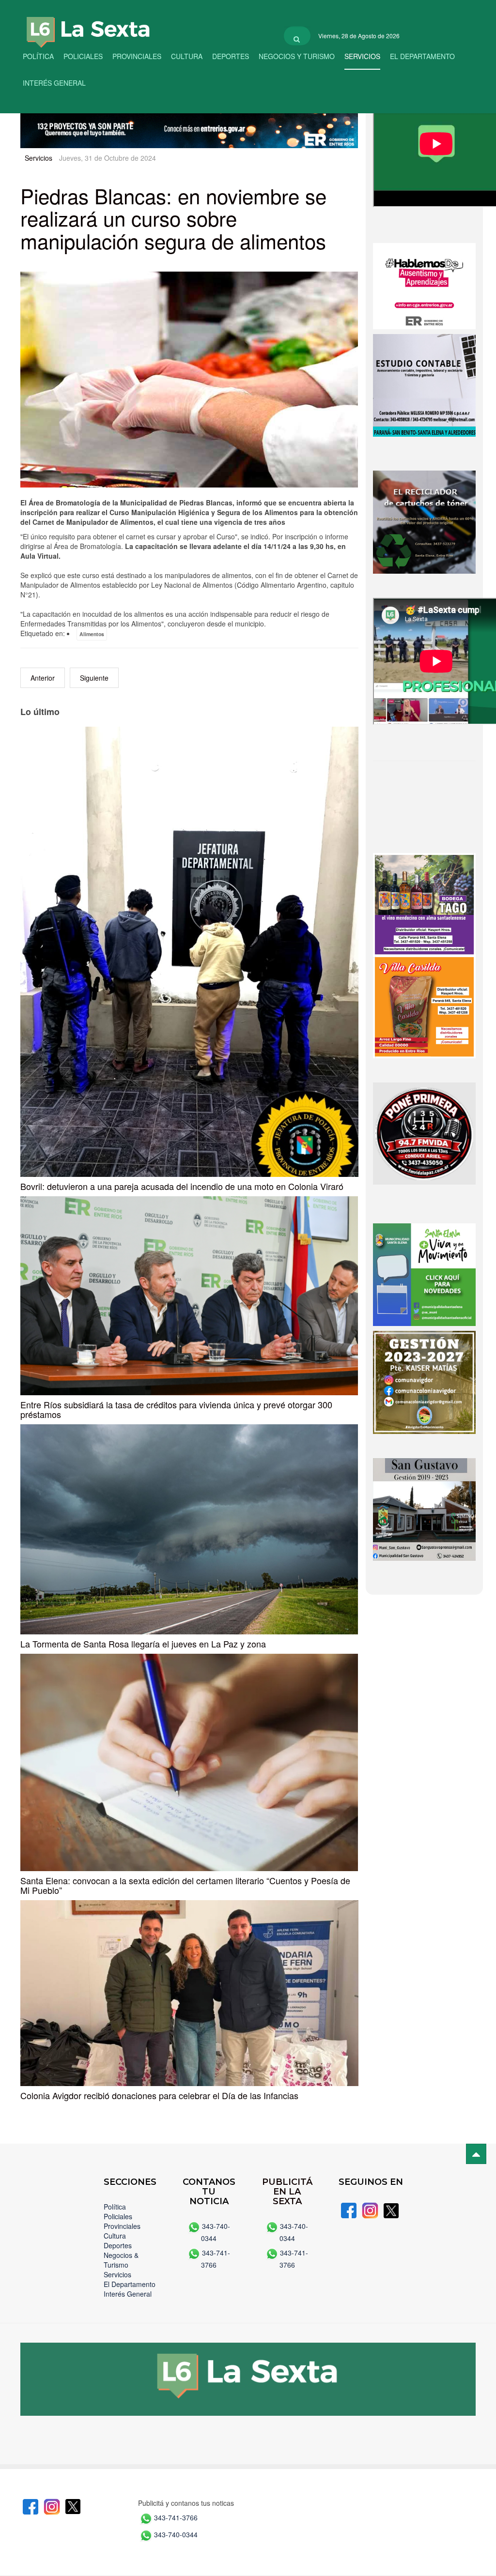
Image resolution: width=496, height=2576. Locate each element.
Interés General (54, 83)
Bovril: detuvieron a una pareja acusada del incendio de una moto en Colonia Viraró (182, 1186)
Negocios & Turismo (121, 2260)
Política (38, 56)
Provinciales (137, 56)
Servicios (362, 56)
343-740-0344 (176, 2534)
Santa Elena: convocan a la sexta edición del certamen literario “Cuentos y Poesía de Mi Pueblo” (185, 1885)
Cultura (187, 56)
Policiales (83, 56)
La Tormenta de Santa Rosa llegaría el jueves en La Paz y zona (143, 1644)
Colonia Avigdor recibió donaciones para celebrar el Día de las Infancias (159, 2095)
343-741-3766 (176, 2517)
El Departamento (422, 56)
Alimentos (92, 634)
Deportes (231, 56)
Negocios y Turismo (297, 56)
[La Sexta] (78, 25)
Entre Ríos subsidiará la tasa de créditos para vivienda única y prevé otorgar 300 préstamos (176, 1409)
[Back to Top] (476, 2154)
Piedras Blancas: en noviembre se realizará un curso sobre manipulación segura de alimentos (173, 218)
